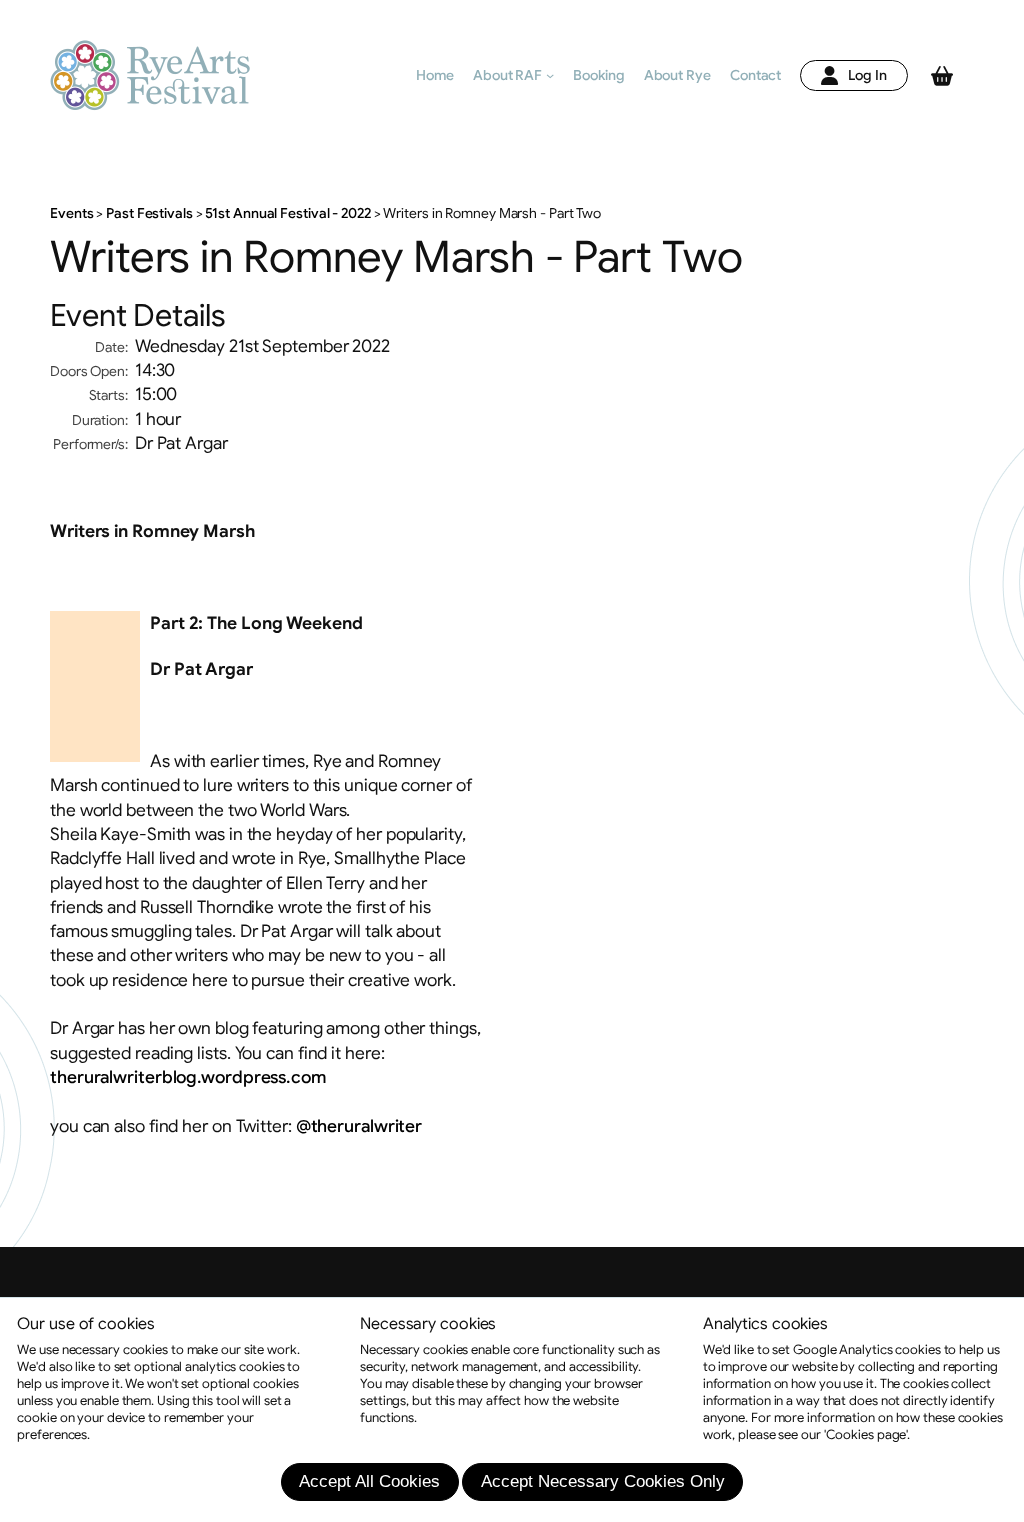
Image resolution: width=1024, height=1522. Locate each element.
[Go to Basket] (942, 76)
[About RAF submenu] (550, 75)
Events (73, 213)
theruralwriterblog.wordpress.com (188, 1077)
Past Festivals (149, 213)
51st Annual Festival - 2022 (288, 213)
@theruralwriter (359, 1126)
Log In (867, 75)
